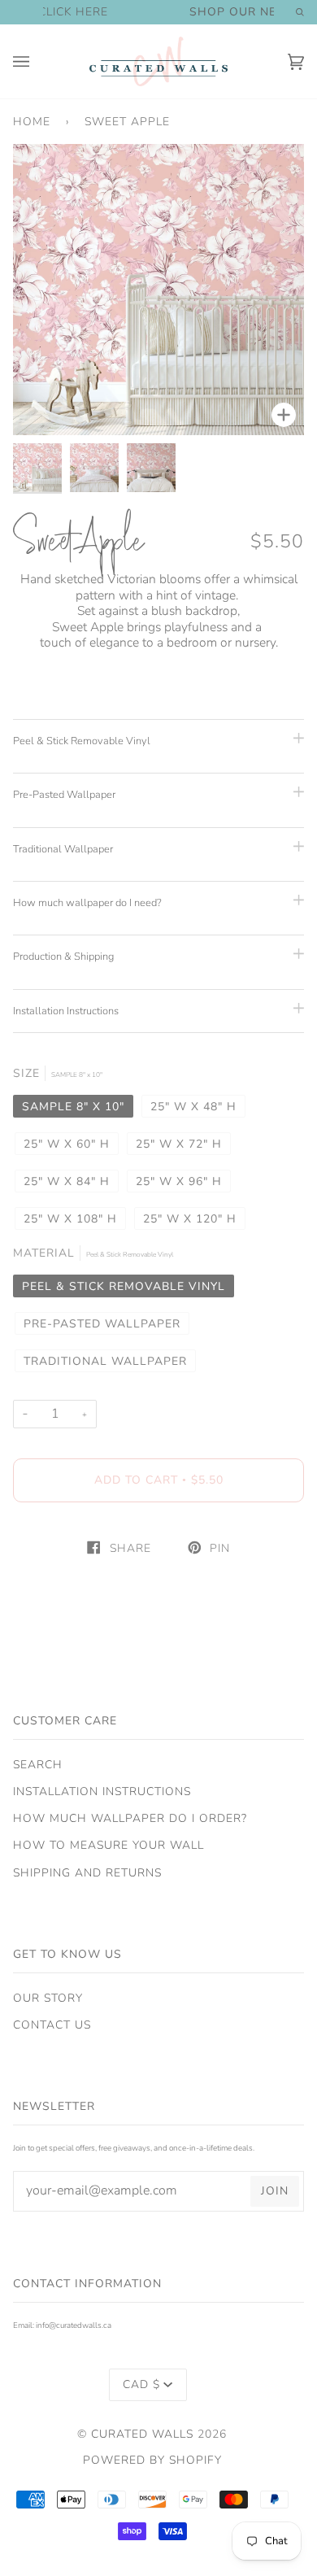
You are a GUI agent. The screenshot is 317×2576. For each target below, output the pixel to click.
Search (38, 1765)
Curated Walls (142, 2434)
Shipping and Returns (87, 1873)
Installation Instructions (102, 1791)
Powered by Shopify (152, 2460)
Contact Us (52, 2025)
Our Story (48, 1998)
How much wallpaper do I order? (130, 1818)
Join (275, 2191)
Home (32, 122)
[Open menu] (37, 61)
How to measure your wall (109, 1845)
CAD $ (141, 2384)
